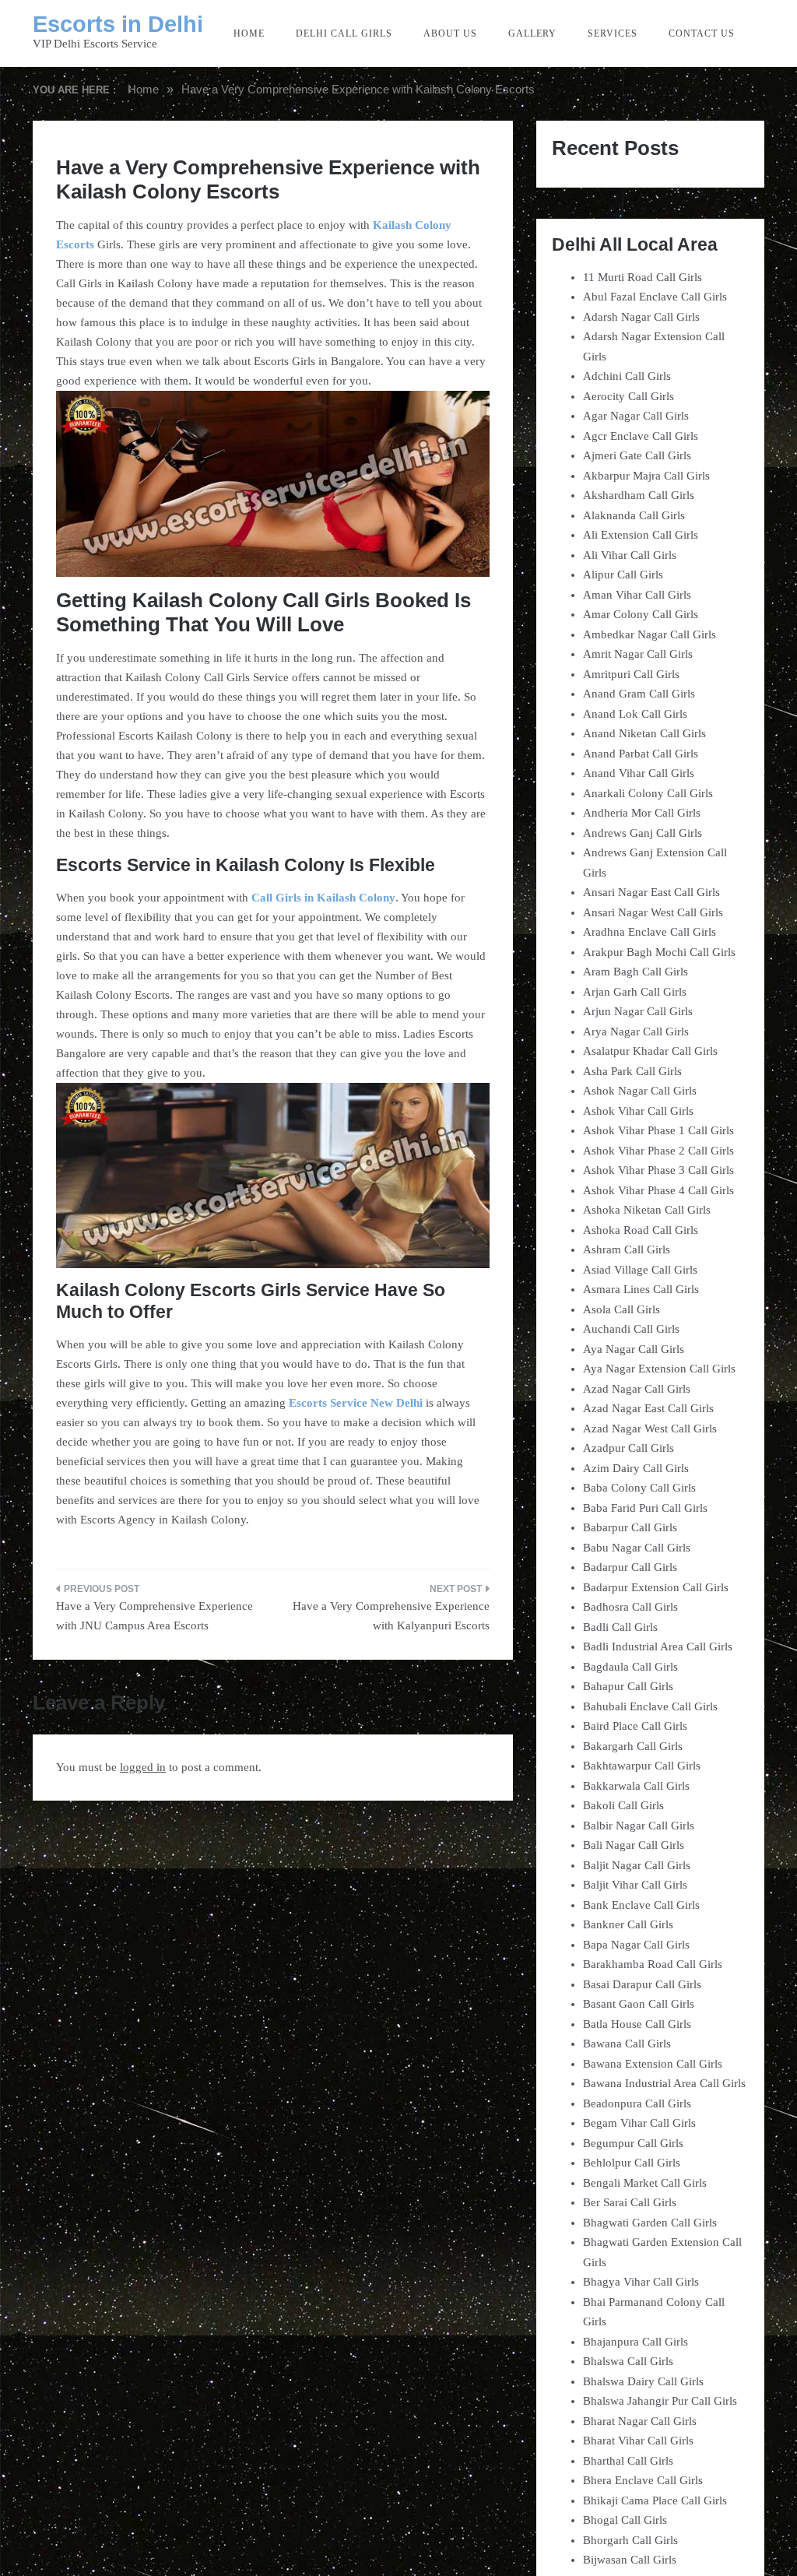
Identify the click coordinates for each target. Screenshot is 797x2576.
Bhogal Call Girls (625, 2520)
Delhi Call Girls (344, 33)
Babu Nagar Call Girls (637, 1548)
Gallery (532, 33)
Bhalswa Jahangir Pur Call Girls (660, 2401)
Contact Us (702, 33)
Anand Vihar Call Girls (639, 773)
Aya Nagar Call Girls (634, 1349)
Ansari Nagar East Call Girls (651, 892)
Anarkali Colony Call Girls (648, 793)
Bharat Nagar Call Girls (640, 2421)
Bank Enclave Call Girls (641, 1905)
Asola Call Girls (621, 1309)
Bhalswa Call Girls (628, 2361)
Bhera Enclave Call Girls (643, 2480)
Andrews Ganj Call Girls (643, 833)
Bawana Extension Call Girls (653, 2064)
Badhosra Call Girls (630, 1607)
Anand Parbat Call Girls (641, 754)
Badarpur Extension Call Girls (656, 1587)
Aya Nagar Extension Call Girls (659, 1369)
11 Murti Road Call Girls (643, 277)
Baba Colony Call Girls (639, 1488)
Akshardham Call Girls (639, 495)
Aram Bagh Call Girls (635, 972)
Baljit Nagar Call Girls (637, 1865)
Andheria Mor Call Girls (642, 813)
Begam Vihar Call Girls (639, 2123)
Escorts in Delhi (118, 24)
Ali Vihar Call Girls (630, 555)
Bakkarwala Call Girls (636, 1786)
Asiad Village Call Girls (640, 1270)
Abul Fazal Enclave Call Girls (655, 297)
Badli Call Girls (620, 1627)
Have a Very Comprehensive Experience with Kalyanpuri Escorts (391, 1616)
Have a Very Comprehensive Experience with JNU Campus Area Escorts (154, 1616)
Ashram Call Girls (627, 1249)
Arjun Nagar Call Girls (638, 1011)
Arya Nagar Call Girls (636, 1031)
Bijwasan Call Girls (630, 2560)
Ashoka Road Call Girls (641, 1230)
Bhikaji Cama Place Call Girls (655, 2500)
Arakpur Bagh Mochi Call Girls (659, 952)
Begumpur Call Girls (633, 2143)
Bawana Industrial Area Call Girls (664, 2083)
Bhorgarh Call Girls (630, 2540)
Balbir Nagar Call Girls (639, 1826)
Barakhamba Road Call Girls (653, 1964)
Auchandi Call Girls (631, 1329)
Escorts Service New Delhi (356, 1403)
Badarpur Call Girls (630, 1567)
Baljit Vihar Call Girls (635, 1885)
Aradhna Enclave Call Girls (650, 932)
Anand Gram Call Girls (639, 694)
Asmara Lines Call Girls (641, 1289)
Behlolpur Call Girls (632, 2163)
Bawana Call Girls (627, 2044)
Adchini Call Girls (627, 376)
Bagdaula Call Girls (630, 1667)
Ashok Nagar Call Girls (640, 1091)
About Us (450, 33)
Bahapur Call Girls (628, 1686)
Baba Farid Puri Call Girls (645, 1508)
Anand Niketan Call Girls (644, 733)
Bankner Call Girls (628, 1924)
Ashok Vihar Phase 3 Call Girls (658, 1170)
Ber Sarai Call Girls (630, 2202)
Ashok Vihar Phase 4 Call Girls (658, 1190)
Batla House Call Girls (637, 2024)
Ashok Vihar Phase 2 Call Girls (658, 1151)
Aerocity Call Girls (628, 396)
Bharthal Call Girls (628, 2461)
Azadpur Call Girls (628, 1448)
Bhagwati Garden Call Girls (650, 2223)
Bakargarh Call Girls (633, 1746)
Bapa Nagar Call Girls (636, 1945)
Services (613, 33)
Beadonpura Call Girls (637, 2103)
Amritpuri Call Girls (631, 674)
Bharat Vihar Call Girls (638, 2441)
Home (249, 33)
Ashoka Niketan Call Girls (647, 1210)
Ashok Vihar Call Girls (638, 1111)
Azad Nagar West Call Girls (650, 1429)
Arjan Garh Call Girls (635, 992)
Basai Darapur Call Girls (642, 1984)
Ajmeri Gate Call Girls (637, 455)
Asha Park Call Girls (632, 1071)
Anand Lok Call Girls (635, 714)
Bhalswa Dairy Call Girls (643, 2381)
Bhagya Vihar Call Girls (641, 2282)
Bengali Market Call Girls (645, 2183)
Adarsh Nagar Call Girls (641, 317)
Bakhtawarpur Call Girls (642, 1766)
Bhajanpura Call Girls (635, 2342)
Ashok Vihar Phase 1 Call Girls (658, 1130)
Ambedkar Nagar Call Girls (650, 634)
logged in (143, 1767)
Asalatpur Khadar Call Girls (650, 1051)
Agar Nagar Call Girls (636, 416)
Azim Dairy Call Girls (636, 1468)
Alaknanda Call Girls (634, 515)
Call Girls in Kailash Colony (323, 898)
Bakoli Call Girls (623, 1805)
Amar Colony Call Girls (641, 614)
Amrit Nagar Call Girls (638, 654)
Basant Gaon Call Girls (639, 2004)
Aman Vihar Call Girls (637, 595)
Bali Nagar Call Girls (634, 1845)
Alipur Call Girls (623, 575)
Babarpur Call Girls (630, 1527)
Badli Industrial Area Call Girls (658, 1646)
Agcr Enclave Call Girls (641, 436)
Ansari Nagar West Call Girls (653, 912)
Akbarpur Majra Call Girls (646, 476)
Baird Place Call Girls (635, 1726)
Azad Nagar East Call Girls (648, 1408)
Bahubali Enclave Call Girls (650, 1706)
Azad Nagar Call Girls (637, 1389)
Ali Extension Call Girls (641, 535)
